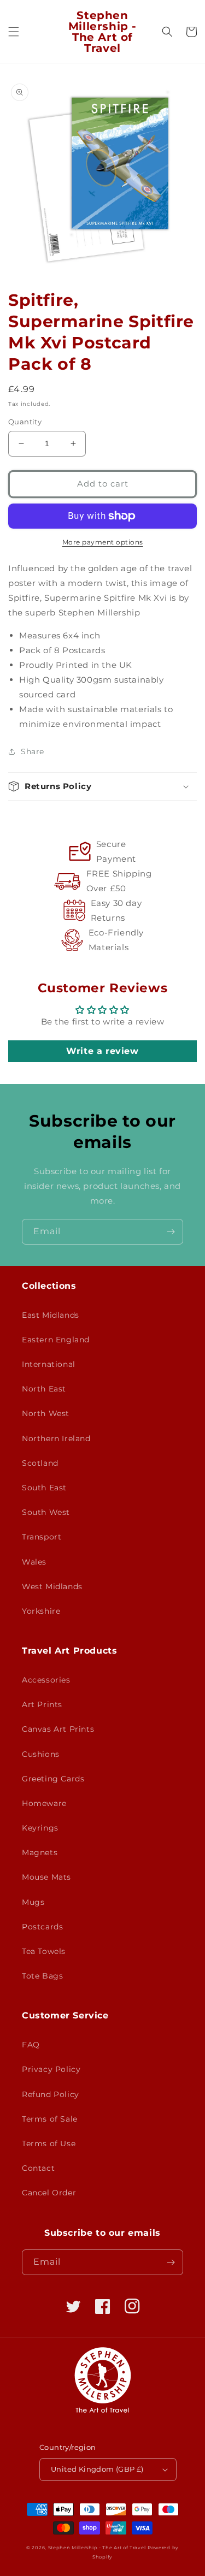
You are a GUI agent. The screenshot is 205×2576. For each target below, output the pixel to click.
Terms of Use (49, 2143)
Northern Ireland (56, 1438)
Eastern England (56, 1340)
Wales (34, 1562)
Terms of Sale (50, 2119)
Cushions (41, 1754)
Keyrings (40, 1828)
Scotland (40, 1463)
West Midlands (52, 1586)
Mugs (33, 1902)
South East (44, 1488)
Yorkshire (41, 1611)
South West (46, 1512)
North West (46, 1413)
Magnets (40, 1852)
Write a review (102, 1051)
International (49, 1364)
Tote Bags (42, 1976)
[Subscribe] (171, 1232)
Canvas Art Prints (58, 1729)
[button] (14, 32)
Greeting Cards (53, 1779)
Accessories (46, 1680)
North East (44, 1389)
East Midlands (51, 1315)
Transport (42, 1537)
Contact (38, 2168)
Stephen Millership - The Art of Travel (97, 2548)
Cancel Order (49, 2193)
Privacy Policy (51, 2069)
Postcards (42, 1927)
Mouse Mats (46, 1877)
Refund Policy (51, 2094)
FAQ (31, 2045)
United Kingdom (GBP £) (97, 2469)
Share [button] (33, 751)
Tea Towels (44, 1951)
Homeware (44, 1803)
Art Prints (42, 1704)
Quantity (25, 422)
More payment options (103, 542)
